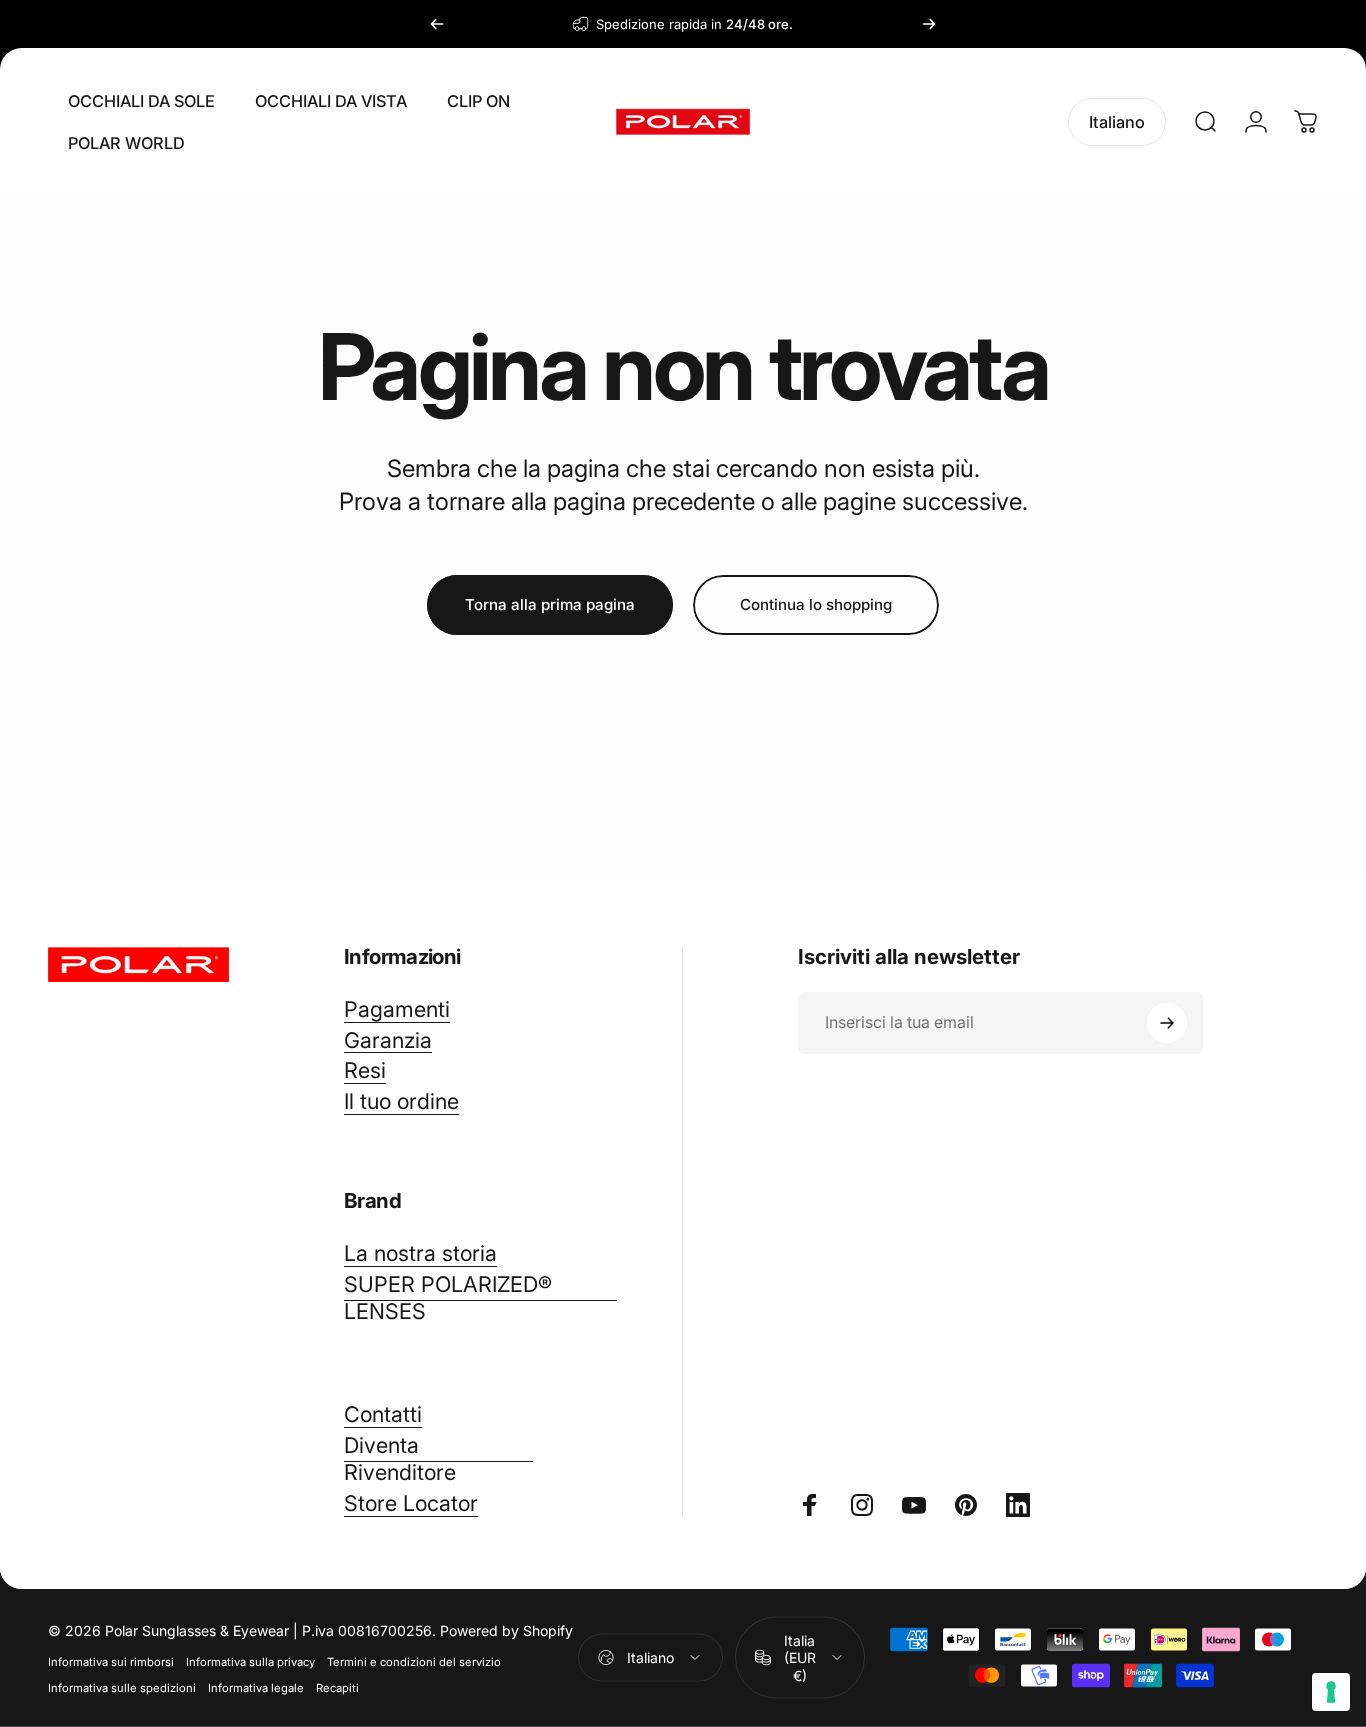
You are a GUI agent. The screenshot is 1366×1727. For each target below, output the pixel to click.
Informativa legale (256, 1687)
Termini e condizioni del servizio (414, 1661)
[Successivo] (929, 24)
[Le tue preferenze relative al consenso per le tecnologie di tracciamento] (1331, 1692)
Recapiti (337, 1687)
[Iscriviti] (1167, 1023)
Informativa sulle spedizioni (122, 1687)
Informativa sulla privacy (250, 1661)
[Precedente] (437, 24)
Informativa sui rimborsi (111, 1661)
